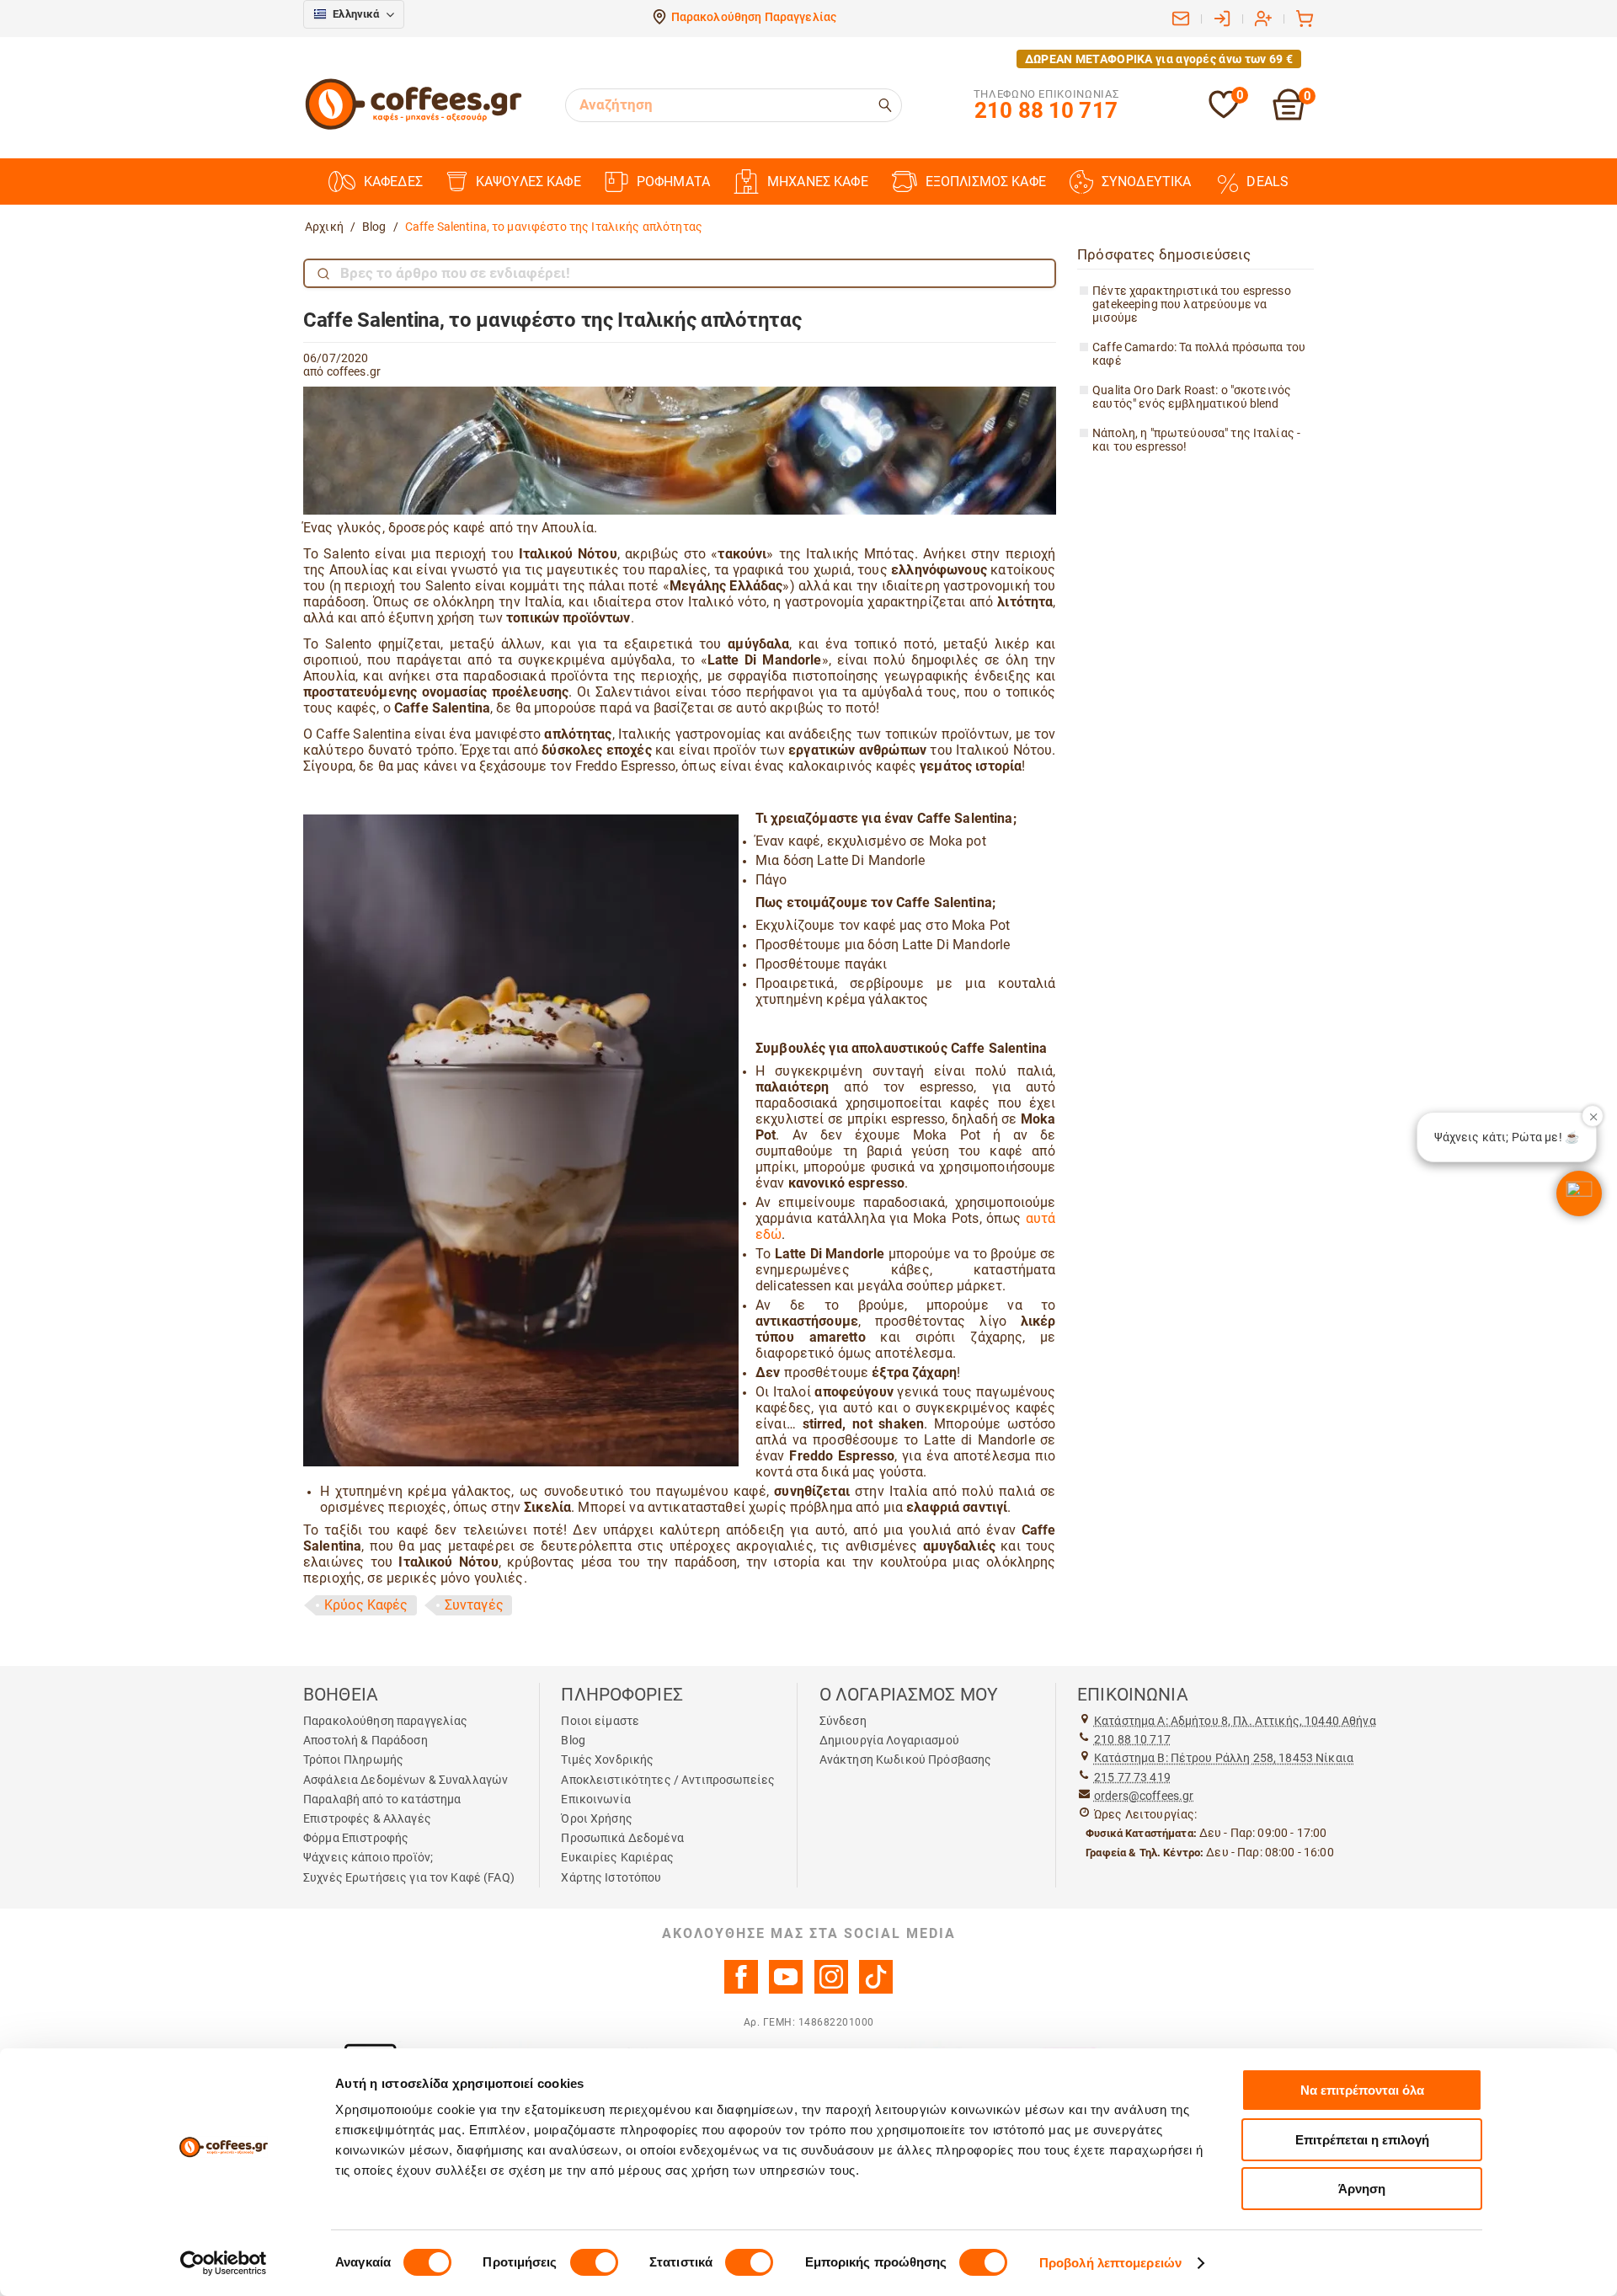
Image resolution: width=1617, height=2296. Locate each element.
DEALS (1267, 182)
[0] (1224, 115)
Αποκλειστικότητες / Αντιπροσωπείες (668, 1780)
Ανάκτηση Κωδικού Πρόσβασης (906, 1759)
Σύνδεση (843, 1721)
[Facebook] (741, 1989)
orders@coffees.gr (1144, 1796)
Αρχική (324, 227)
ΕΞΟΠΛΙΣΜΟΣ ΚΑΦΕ (986, 182)
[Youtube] (786, 1989)
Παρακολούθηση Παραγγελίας (754, 17)
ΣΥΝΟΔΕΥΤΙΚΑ (1147, 182)
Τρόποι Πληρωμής (353, 1759)
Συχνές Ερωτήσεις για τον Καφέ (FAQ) (409, 1877)
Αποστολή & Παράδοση (366, 1740)
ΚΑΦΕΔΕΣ (393, 182)
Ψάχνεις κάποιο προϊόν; (368, 1857)
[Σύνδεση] (1222, 19)
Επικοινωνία (596, 1799)
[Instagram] (831, 1989)
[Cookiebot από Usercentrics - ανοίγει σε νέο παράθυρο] (224, 2263)
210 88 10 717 (1132, 1739)
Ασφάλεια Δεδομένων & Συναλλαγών (406, 1780)
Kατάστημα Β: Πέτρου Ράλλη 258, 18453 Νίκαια (1224, 1758)
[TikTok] (876, 1989)
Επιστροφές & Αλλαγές (367, 1818)
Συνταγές (474, 1605)
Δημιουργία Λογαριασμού (889, 1740)
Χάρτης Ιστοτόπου (611, 1877)
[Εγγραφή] (1263, 19)
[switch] (594, 2262)
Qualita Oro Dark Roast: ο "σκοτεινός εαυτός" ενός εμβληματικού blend (1192, 397)
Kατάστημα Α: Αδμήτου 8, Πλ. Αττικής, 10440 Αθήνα (1235, 1721)
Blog (374, 227)
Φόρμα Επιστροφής (356, 1838)
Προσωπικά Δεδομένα (622, 1838)
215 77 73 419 (1132, 1777)
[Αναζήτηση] (886, 105)
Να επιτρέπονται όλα (1362, 2090)
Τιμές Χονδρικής (607, 1759)
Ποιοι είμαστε (600, 1721)
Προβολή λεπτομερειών (1110, 2263)
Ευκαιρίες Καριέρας (617, 1857)
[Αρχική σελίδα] (414, 127)
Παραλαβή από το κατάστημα (382, 1799)
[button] (1579, 1193)
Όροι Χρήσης (597, 1818)
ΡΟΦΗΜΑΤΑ (673, 182)
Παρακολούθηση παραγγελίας (386, 1721)
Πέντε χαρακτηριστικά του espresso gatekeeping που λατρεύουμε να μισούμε (1192, 304)
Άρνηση (1362, 2189)
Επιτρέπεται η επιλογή (1362, 2140)
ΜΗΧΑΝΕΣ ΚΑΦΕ (818, 182)
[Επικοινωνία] (1181, 19)
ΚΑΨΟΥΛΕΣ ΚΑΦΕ (528, 182)
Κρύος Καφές (366, 1605)
